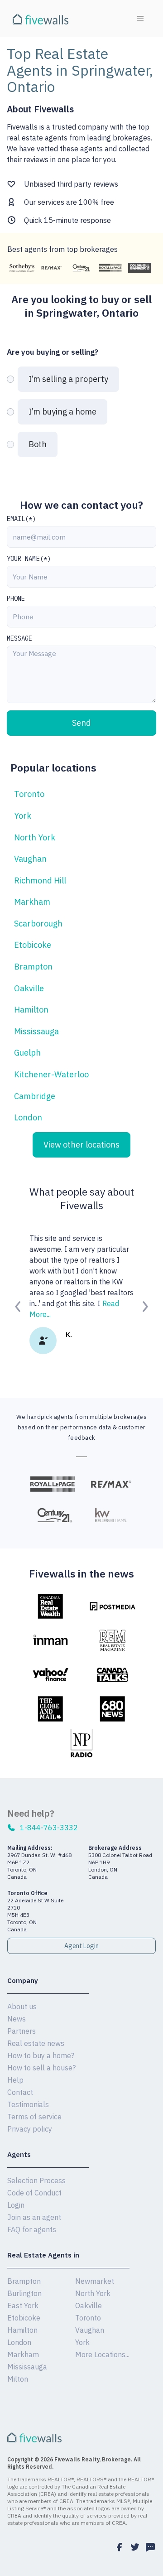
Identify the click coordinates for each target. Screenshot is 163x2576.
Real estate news (36, 2043)
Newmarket (95, 2281)
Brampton (33, 967)
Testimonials (28, 2104)
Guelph (27, 1053)
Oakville (29, 988)
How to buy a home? (41, 2055)
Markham (32, 902)
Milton (18, 2379)
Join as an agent (34, 2217)
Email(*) (22, 519)
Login (16, 2205)
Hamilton (31, 1010)
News (17, 2019)
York (23, 816)
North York (35, 837)
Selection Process (36, 2180)
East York (23, 2306)
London (28, 1117)
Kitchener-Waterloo (51, 1074)
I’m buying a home (62, 412)
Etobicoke (33, 945)
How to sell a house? (41, 2068)
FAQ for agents (32, 2229)
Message (20, 638)
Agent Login (81, 1946)
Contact (20, 2092)
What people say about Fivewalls (82, 1198)
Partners (22, 2031)
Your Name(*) (29, 559)
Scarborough (38, 924)
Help (15, 2080)
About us (22, 2007)
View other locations (81, 1145)
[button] (18, 1306)
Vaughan (30, 859)
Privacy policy (30, 2129)
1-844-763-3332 (49, 1828)
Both (38, 444)
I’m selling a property (68, 379)
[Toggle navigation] (140, 19)
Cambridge (35, 1096)
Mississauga (36, 1031)
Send (81, 723)
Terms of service (34, 2117)
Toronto (29, 794)
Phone (16, 598)
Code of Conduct (34, 2193)
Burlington (24, 2293)
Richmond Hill (40, 880)
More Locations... (102, 2354)
